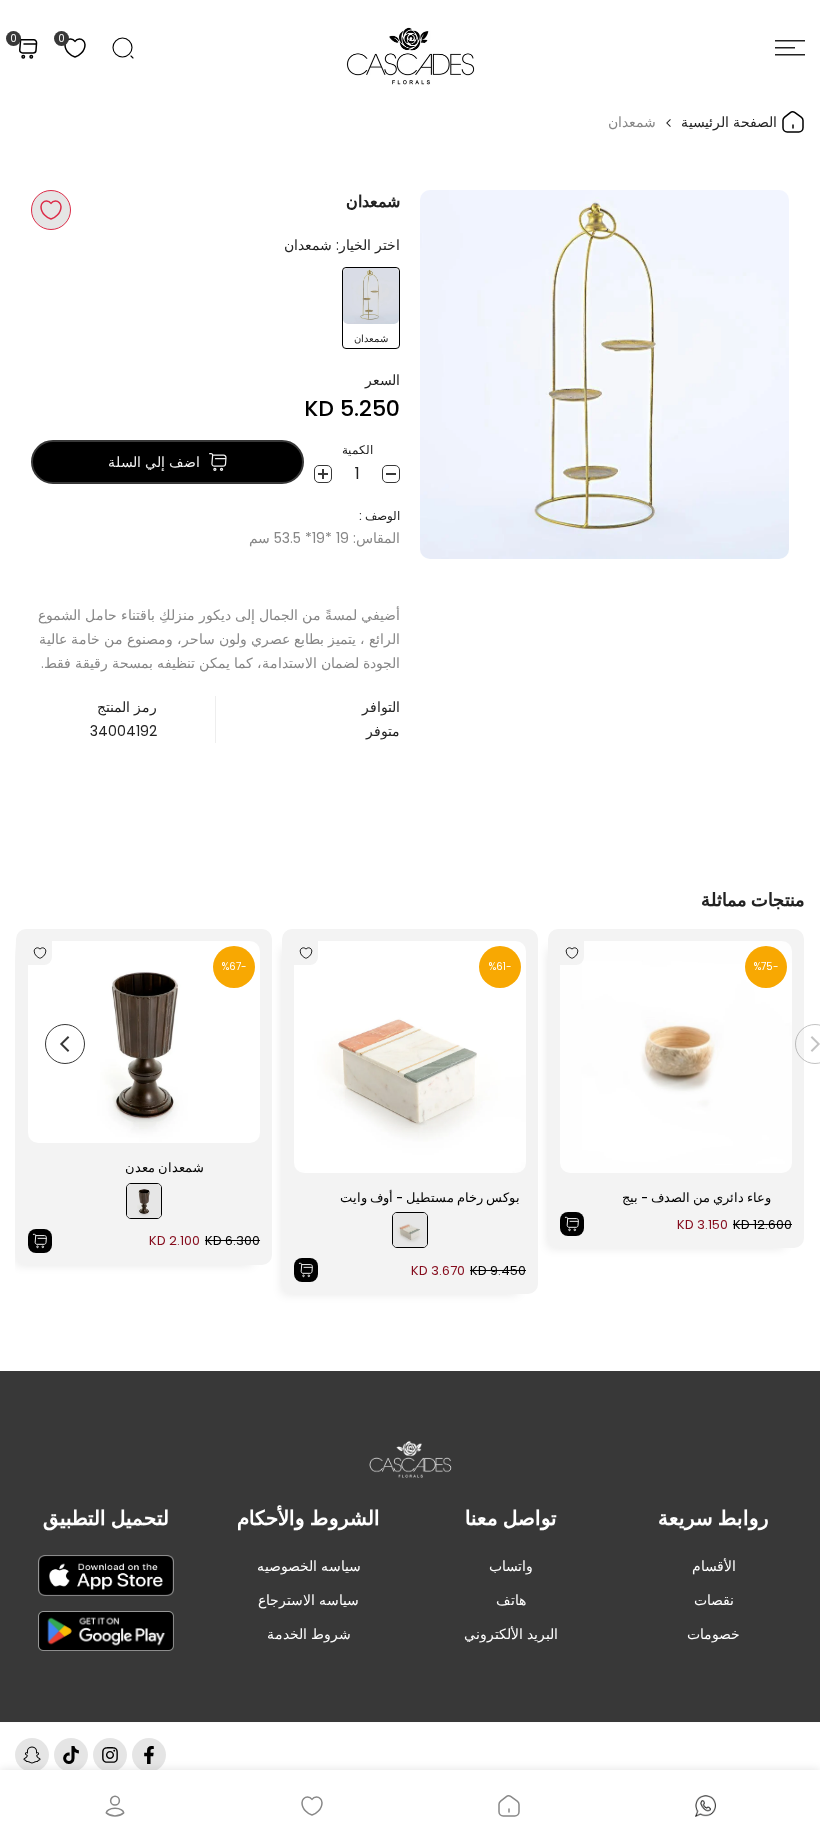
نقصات (714, 1600)
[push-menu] (790, 48)
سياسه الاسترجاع (308, 1600)
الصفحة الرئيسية (731, 122)
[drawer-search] (123, 48)
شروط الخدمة (309, 1634)
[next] (65, 1044)
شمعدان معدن (164, 1167)
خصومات (713, 1634)
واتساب (511, 1566)
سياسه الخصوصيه (309, 1566)
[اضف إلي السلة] (572, 1224)
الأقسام (714, 1566)
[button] (51, 210)
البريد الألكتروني (511, 1634)
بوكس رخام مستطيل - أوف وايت (430, 1197)
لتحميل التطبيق (106, 1518)
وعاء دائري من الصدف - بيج (696, 1197)
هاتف (511, 1600)
